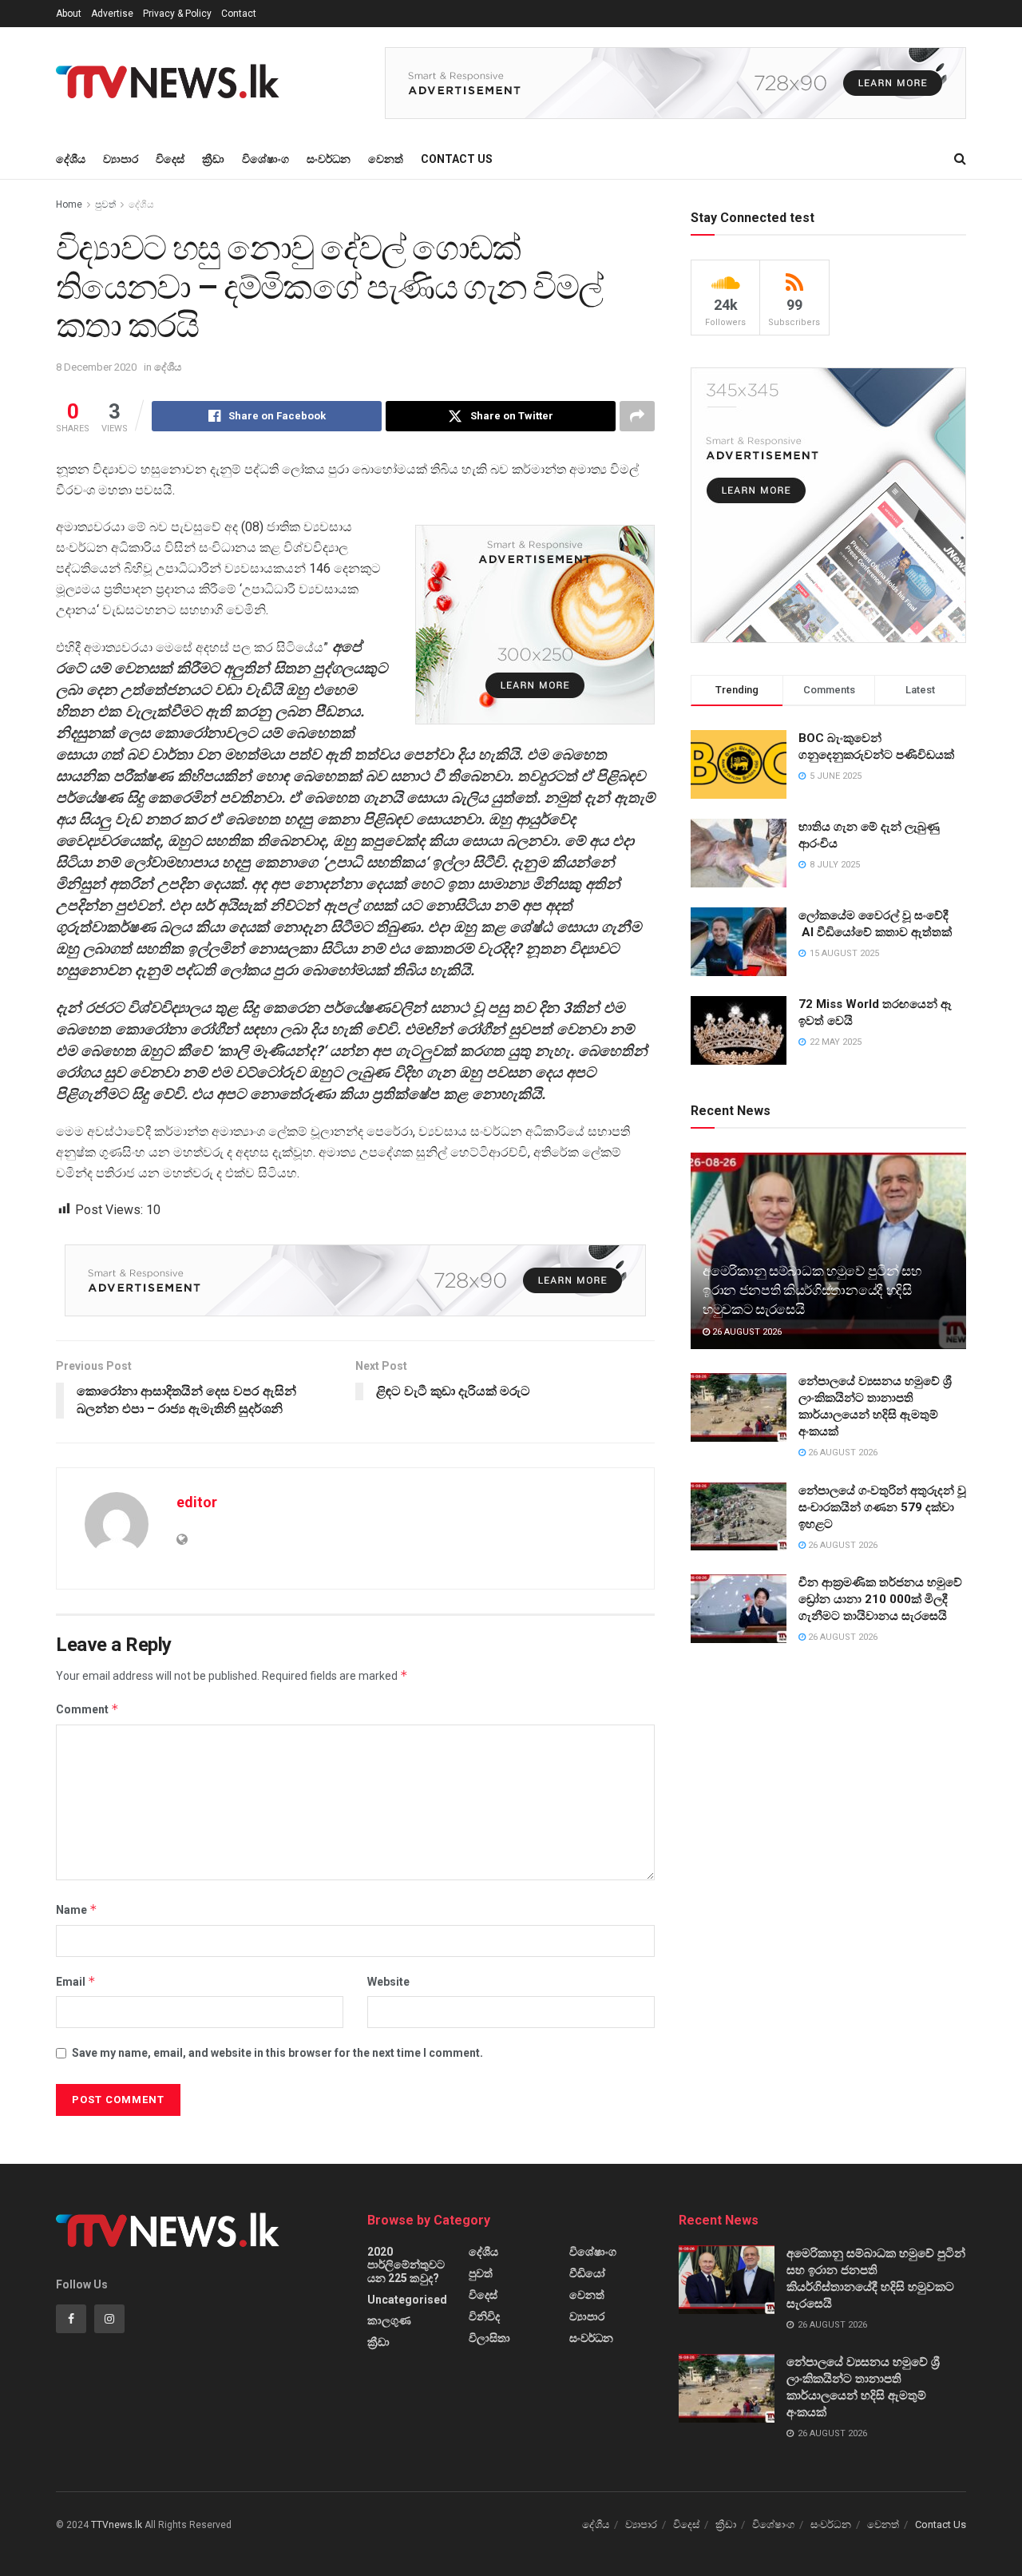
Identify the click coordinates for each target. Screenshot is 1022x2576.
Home (69, 204)
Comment (87, 1709)
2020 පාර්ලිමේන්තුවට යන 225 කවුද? (406, 2265)
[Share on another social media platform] (637, 416)
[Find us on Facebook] (71, 2319)
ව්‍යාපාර (121, 159)
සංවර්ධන (329, 159)
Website (388, 1982)
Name (77, 1909)
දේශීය (71, 159)
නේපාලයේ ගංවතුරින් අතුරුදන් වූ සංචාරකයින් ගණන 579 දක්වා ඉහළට (882, 1507)
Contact (239, 14)
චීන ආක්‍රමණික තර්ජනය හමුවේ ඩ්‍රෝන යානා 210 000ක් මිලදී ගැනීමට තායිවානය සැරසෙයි (880, 1599)
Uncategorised (407, 2300)
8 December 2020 (96, 367)
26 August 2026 (746, 1332)
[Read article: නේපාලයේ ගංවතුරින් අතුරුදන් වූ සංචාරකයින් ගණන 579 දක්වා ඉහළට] (739, 1517)
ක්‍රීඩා (213, 159)
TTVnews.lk (117, 2525)
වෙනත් (386, 159)
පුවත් (105, 204)
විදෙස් (170, 159)
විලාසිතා (489, 2338)
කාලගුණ (389, 2320)
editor (197, 1502)
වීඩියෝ (587, 2273)
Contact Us (457, 159)
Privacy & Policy (177, 14)
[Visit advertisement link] (675, 83)
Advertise (112, 14)
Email (76, 1981)
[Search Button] (960, 159)
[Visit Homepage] (172, 83)
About (69, 14)
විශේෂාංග (265, 159)
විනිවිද (484, 2316)
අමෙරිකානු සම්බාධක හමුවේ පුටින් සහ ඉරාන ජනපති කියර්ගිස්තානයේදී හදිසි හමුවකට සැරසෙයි (812, 1290)
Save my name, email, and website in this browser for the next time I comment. (277, 2053)
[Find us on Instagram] (109, 2319)
